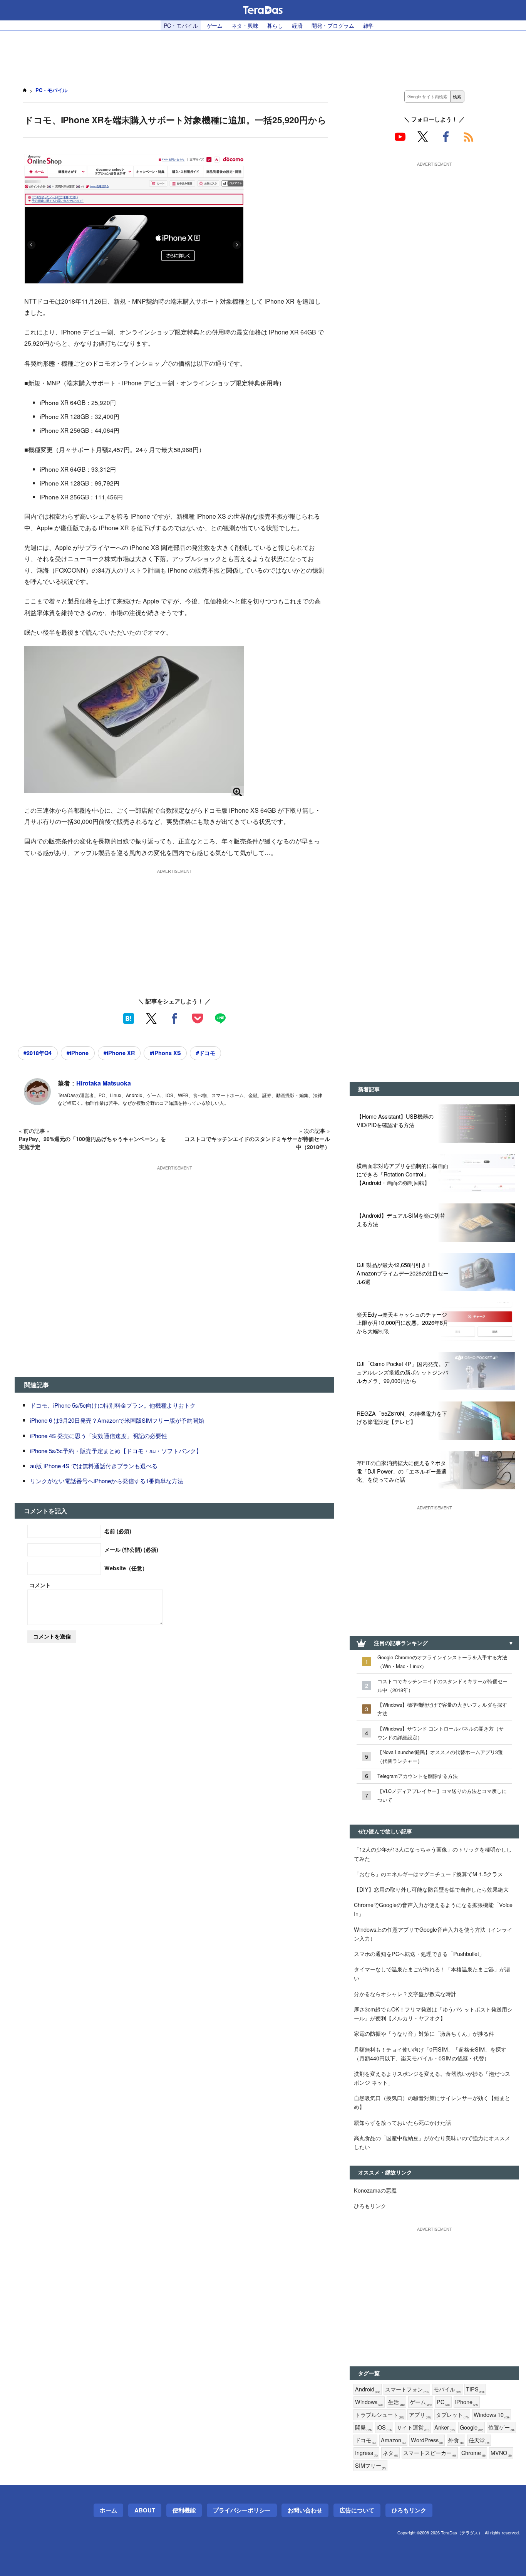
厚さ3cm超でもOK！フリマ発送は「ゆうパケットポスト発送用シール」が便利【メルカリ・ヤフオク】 (433, 2013)
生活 (396, 2402)
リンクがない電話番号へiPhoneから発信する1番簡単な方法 (107, 1481)
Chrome (473, 2453)
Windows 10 (492, 2415)
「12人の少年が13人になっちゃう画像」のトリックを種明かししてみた (433, 1853)
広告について (357, 2510)
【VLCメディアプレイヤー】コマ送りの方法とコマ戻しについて (442, 1795)
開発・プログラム (333, 25)
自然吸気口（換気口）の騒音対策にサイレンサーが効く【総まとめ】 (432, 2102)
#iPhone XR (119, 1053)
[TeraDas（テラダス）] (263, 10)
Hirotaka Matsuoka (104, 1083)
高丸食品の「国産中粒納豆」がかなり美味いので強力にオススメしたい (432, 2142)
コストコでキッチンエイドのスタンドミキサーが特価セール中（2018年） (442, 1685)
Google (472, 2427)
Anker (445, 2427)
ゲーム (215, 25)
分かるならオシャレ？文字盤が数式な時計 (405, 1994)
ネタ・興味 (245, 25)
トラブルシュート (379, 2415)
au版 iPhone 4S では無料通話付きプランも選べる (94, 1466)
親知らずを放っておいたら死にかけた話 (402, 2122)
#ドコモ (206, 1053)
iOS (384, 2427)
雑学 (369, 25)
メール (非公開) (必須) (131, 1549)
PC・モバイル (181, 25)
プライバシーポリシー (242, 2510)
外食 (456, 2440)
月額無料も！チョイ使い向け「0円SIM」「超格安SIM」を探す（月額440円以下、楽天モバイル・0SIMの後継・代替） (430, 2053)
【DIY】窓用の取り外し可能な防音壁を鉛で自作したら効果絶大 (431, 1889)
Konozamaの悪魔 (375, 2190)
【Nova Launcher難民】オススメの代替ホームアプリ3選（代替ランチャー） (440, 1756)
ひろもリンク (370, 2205)
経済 (297, 25)
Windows (369, 2402)
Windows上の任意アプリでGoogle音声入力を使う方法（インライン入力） (433, 1934)
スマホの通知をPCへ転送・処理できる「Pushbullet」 (419, 1953)
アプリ (420, 2415)
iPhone (467, 2402)
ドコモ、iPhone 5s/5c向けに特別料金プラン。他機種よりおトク (113, 1405)
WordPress (427, 2440)
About (145, 2510)
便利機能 (184, 2510)
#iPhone (78, 1053)
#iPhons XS (165, 1053)
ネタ (390, 2453)
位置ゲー (501, 2427)
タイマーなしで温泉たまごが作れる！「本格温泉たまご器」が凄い (432, 1973)
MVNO (501, 2453)
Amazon (393, 2440)
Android (368, 2389)
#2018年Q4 (38, 1053)
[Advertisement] (263, 54)
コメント (40, 1585)
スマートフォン (407, 2389)
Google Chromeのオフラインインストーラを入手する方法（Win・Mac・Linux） (442, 1662)
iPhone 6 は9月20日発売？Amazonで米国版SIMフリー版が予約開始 (117, 1420)
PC (443, 2402)
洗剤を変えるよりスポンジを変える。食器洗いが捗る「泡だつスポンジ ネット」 (432, 2078)
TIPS (475, 2389)
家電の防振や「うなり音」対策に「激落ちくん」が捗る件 (424, 2033)
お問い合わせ (305, 2510)
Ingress (366, 2453)
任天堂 (479, 2440)
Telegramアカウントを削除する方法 (418, 1776)
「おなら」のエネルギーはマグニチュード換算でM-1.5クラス (428, 1874)
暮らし (275, 25)
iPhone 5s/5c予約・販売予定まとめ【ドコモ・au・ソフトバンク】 (116, 1451)
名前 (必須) (118, 1531)
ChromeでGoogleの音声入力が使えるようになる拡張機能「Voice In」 (433, 1909)
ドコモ (365, 2440)
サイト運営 (413, 2427)
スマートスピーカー (430, 2453)
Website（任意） (126, 1568)
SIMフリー (370, 2466)
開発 (363, 2427)
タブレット (452, 2415)
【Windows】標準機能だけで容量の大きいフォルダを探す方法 (442, 1709)
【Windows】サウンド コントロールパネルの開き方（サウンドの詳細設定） (441, 1733)
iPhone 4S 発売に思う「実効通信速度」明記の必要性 (99, 1436)
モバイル (447, 2389)
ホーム (108, 2510)
